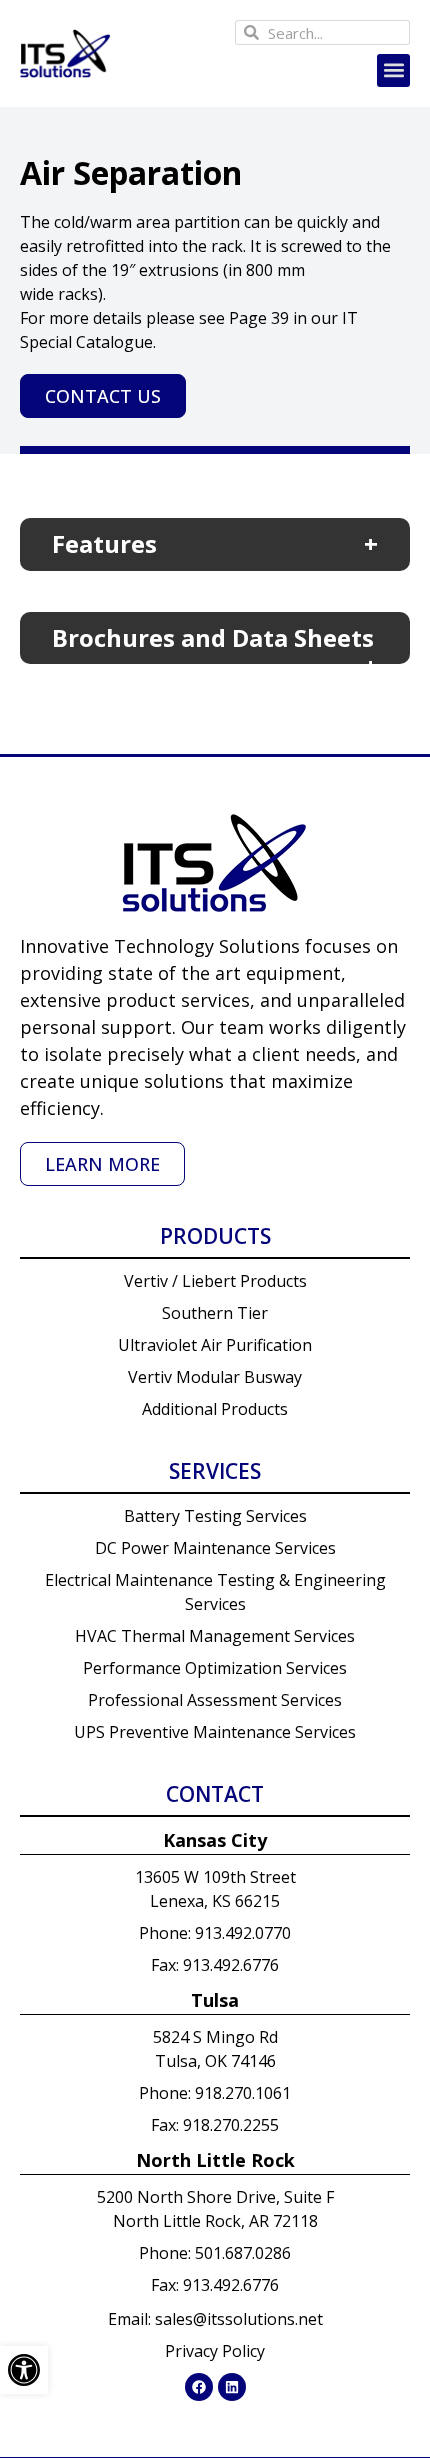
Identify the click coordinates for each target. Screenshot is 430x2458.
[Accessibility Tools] (24, 2370)
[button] (393, 70)
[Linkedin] (232, 2387)
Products (215, 1236)
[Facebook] (199, 2387)
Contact (215, 1794)
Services (215, 1471)
